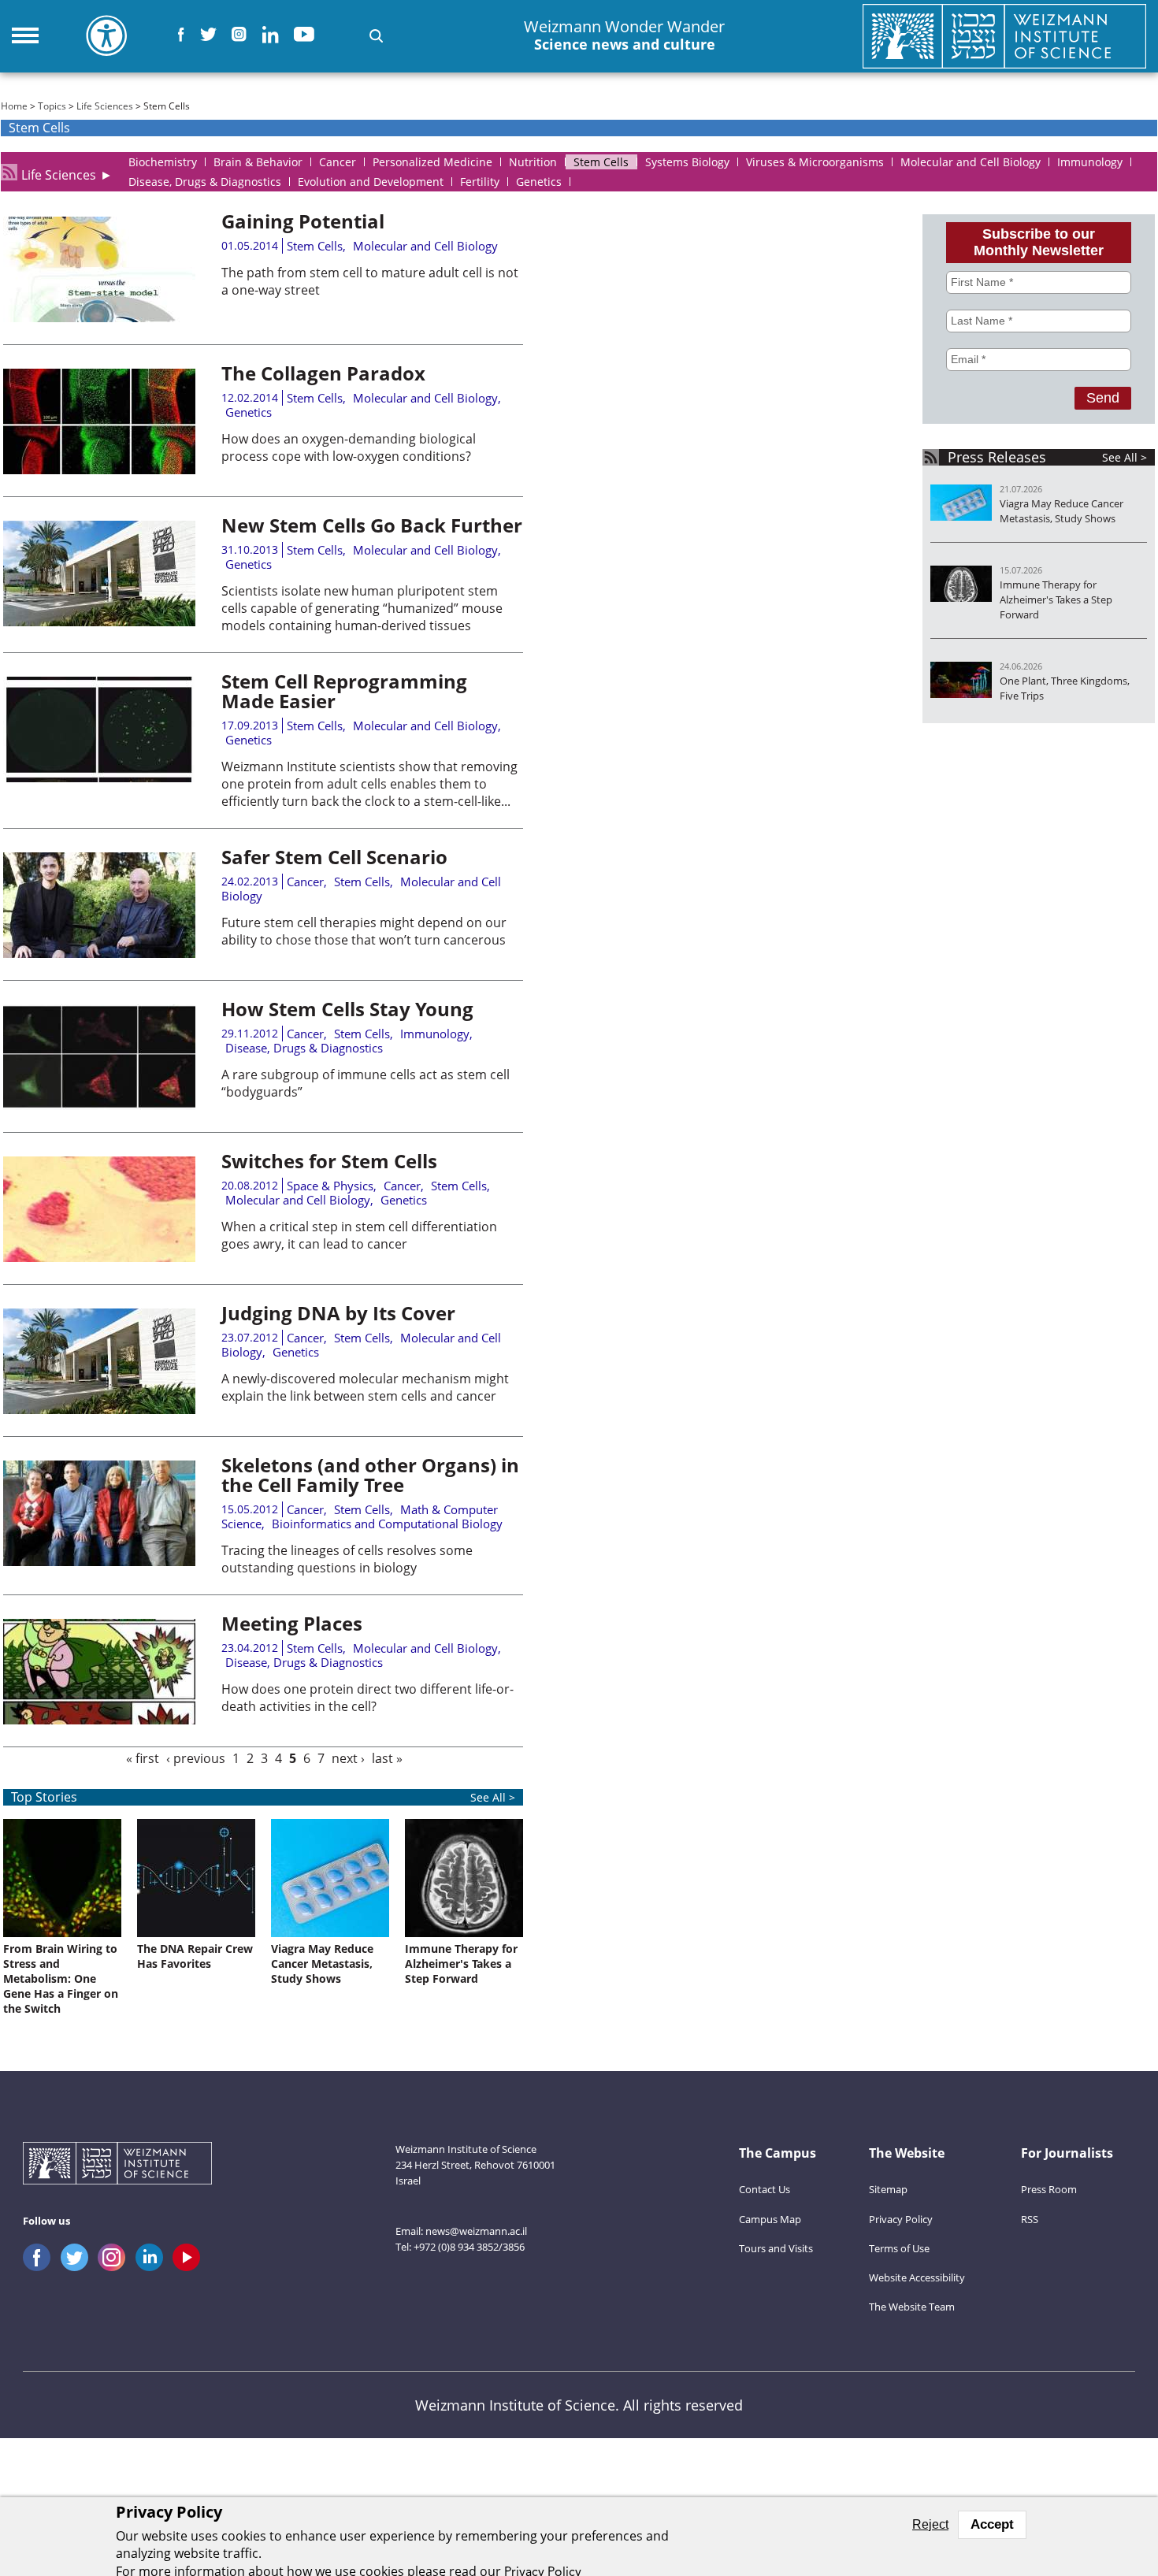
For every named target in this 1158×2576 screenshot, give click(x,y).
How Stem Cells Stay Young (347, 1009)
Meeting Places (292, 1623)
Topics (52, 106)
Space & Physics (330, 1186)
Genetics (249, 412)
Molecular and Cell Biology (425, 246)
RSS (1030, 2219)
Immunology (435, 1034)
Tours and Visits (776, 2248)
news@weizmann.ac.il (476, 2231)
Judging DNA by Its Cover (338, 1313)
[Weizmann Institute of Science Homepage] (1004, 36)
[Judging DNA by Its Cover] (99, 1409)
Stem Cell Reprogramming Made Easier (344, 691)
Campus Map (770, 2219)
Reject (930, 2524)
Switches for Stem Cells (329, 1161)
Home (14, 106)
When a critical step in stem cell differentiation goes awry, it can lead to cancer (359, 1235)
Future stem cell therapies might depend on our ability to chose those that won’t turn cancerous (364, 931)
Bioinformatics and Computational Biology (387, 1524)
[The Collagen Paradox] (99, 470)
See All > (1125, 457)
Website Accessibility (917, 2277)
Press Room (1049, 2189)
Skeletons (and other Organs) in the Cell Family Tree (370, 1475)
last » (387, 1758)
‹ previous (196, 1758)
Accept (992, 2524)
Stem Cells (315, 246)
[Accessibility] (106, 35)
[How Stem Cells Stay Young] (99, 1105)
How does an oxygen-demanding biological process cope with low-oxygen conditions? (349, 447)
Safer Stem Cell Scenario (334, 857)
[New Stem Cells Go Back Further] (99, 622)
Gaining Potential (303, 221)
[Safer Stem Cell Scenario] (99, 953)
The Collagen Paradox (323, 373)
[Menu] (25, 35)
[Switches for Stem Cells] (99, 1257)
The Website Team (912, 2307)
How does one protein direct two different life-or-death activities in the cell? (367, 1698)
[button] (376, 36)
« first (143, 1758)
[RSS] (9, 172)
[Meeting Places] (99, 1720)
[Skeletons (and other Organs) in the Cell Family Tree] (99, 1561)
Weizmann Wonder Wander (624, 35)
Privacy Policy (901, 2219)
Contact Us (765, 2189)
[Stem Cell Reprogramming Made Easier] (99, 778)
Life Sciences (105, 106)
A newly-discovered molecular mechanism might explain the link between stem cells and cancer (365, 1387)
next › (348, 1758)
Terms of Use (899, 2248)
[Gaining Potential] (99, 317)
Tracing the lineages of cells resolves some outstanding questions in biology (347, 1559)
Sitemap (888, 2189)
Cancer (305, 882)
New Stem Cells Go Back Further (372, 525)
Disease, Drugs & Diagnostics (304, 1048)
